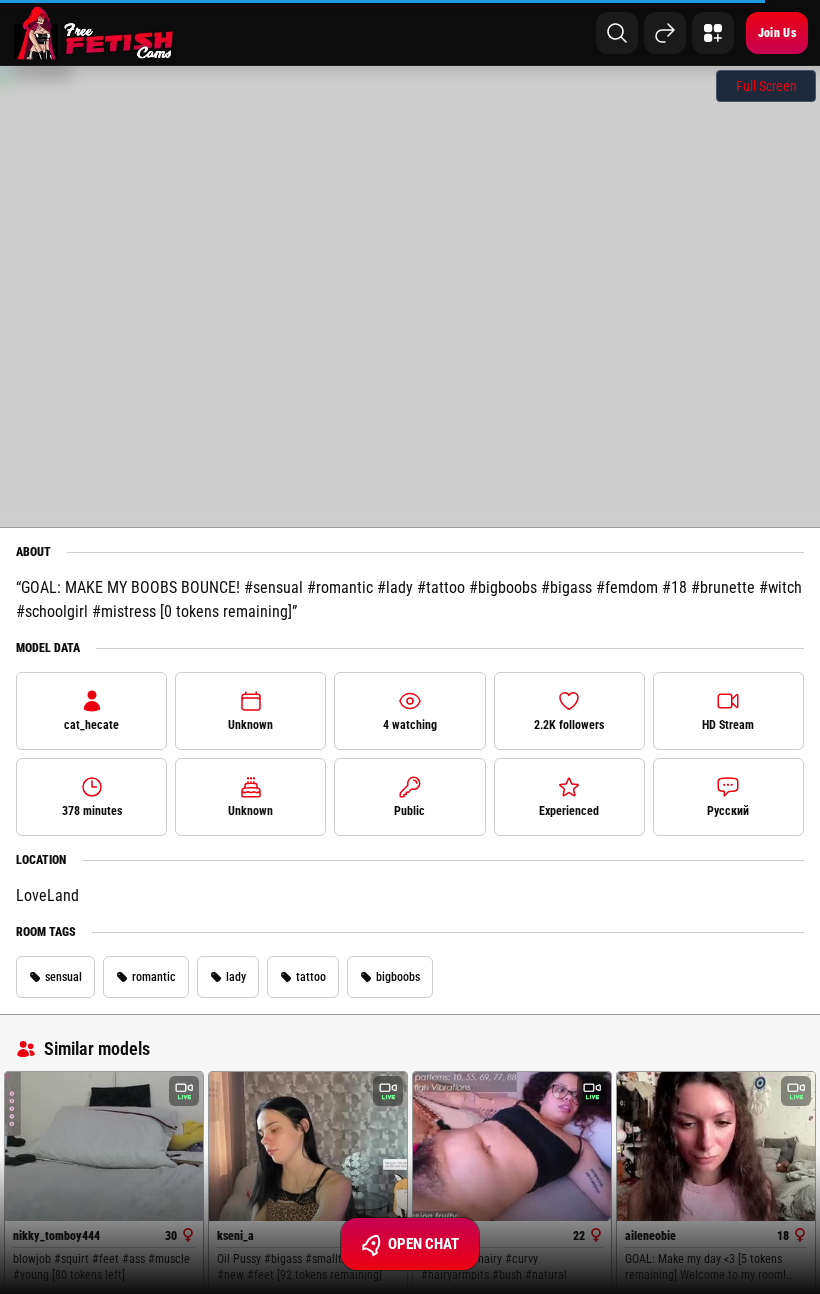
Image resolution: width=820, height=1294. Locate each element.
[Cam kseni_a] (308, 1146)
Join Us (777, 33)
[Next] (665, 33)
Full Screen (766, 86)
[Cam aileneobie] (716, 1146)
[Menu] (713, 33)
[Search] (617, 33)
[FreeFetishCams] (93, 33)
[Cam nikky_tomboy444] (104, 1146)
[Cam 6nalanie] (512, 1146)
